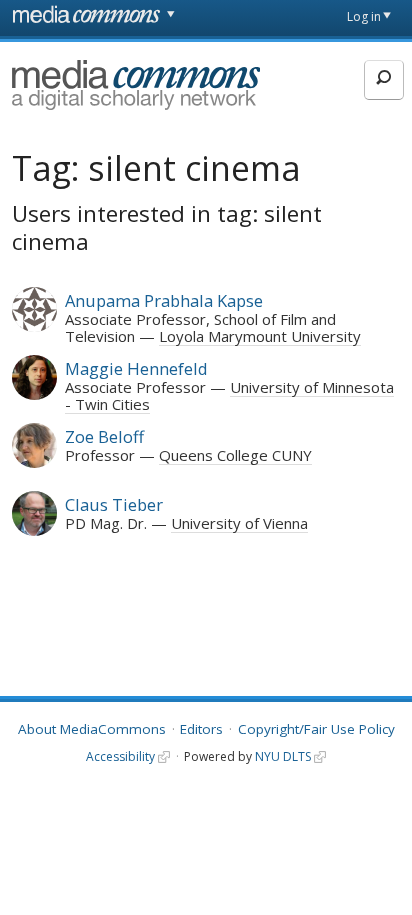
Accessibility (120, 756)
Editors (201, 729)
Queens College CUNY (235, 455)
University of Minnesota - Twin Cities (229, 395)
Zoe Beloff (104, 436)
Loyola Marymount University (260, 336)
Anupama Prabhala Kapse (164, 300)
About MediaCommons (92, 729)
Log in (364, 16)
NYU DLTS (283, 756)
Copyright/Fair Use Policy (316, 729)
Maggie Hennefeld (136, 368)
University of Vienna (239, 523)
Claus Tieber (114, 504)
